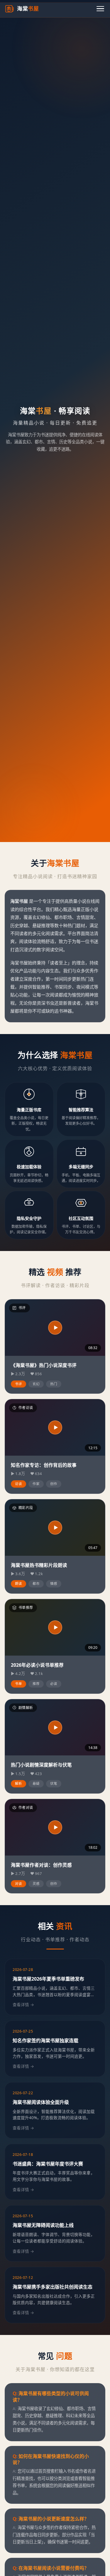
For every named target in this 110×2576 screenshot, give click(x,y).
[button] (55, 1328)
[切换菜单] (100, 9)
